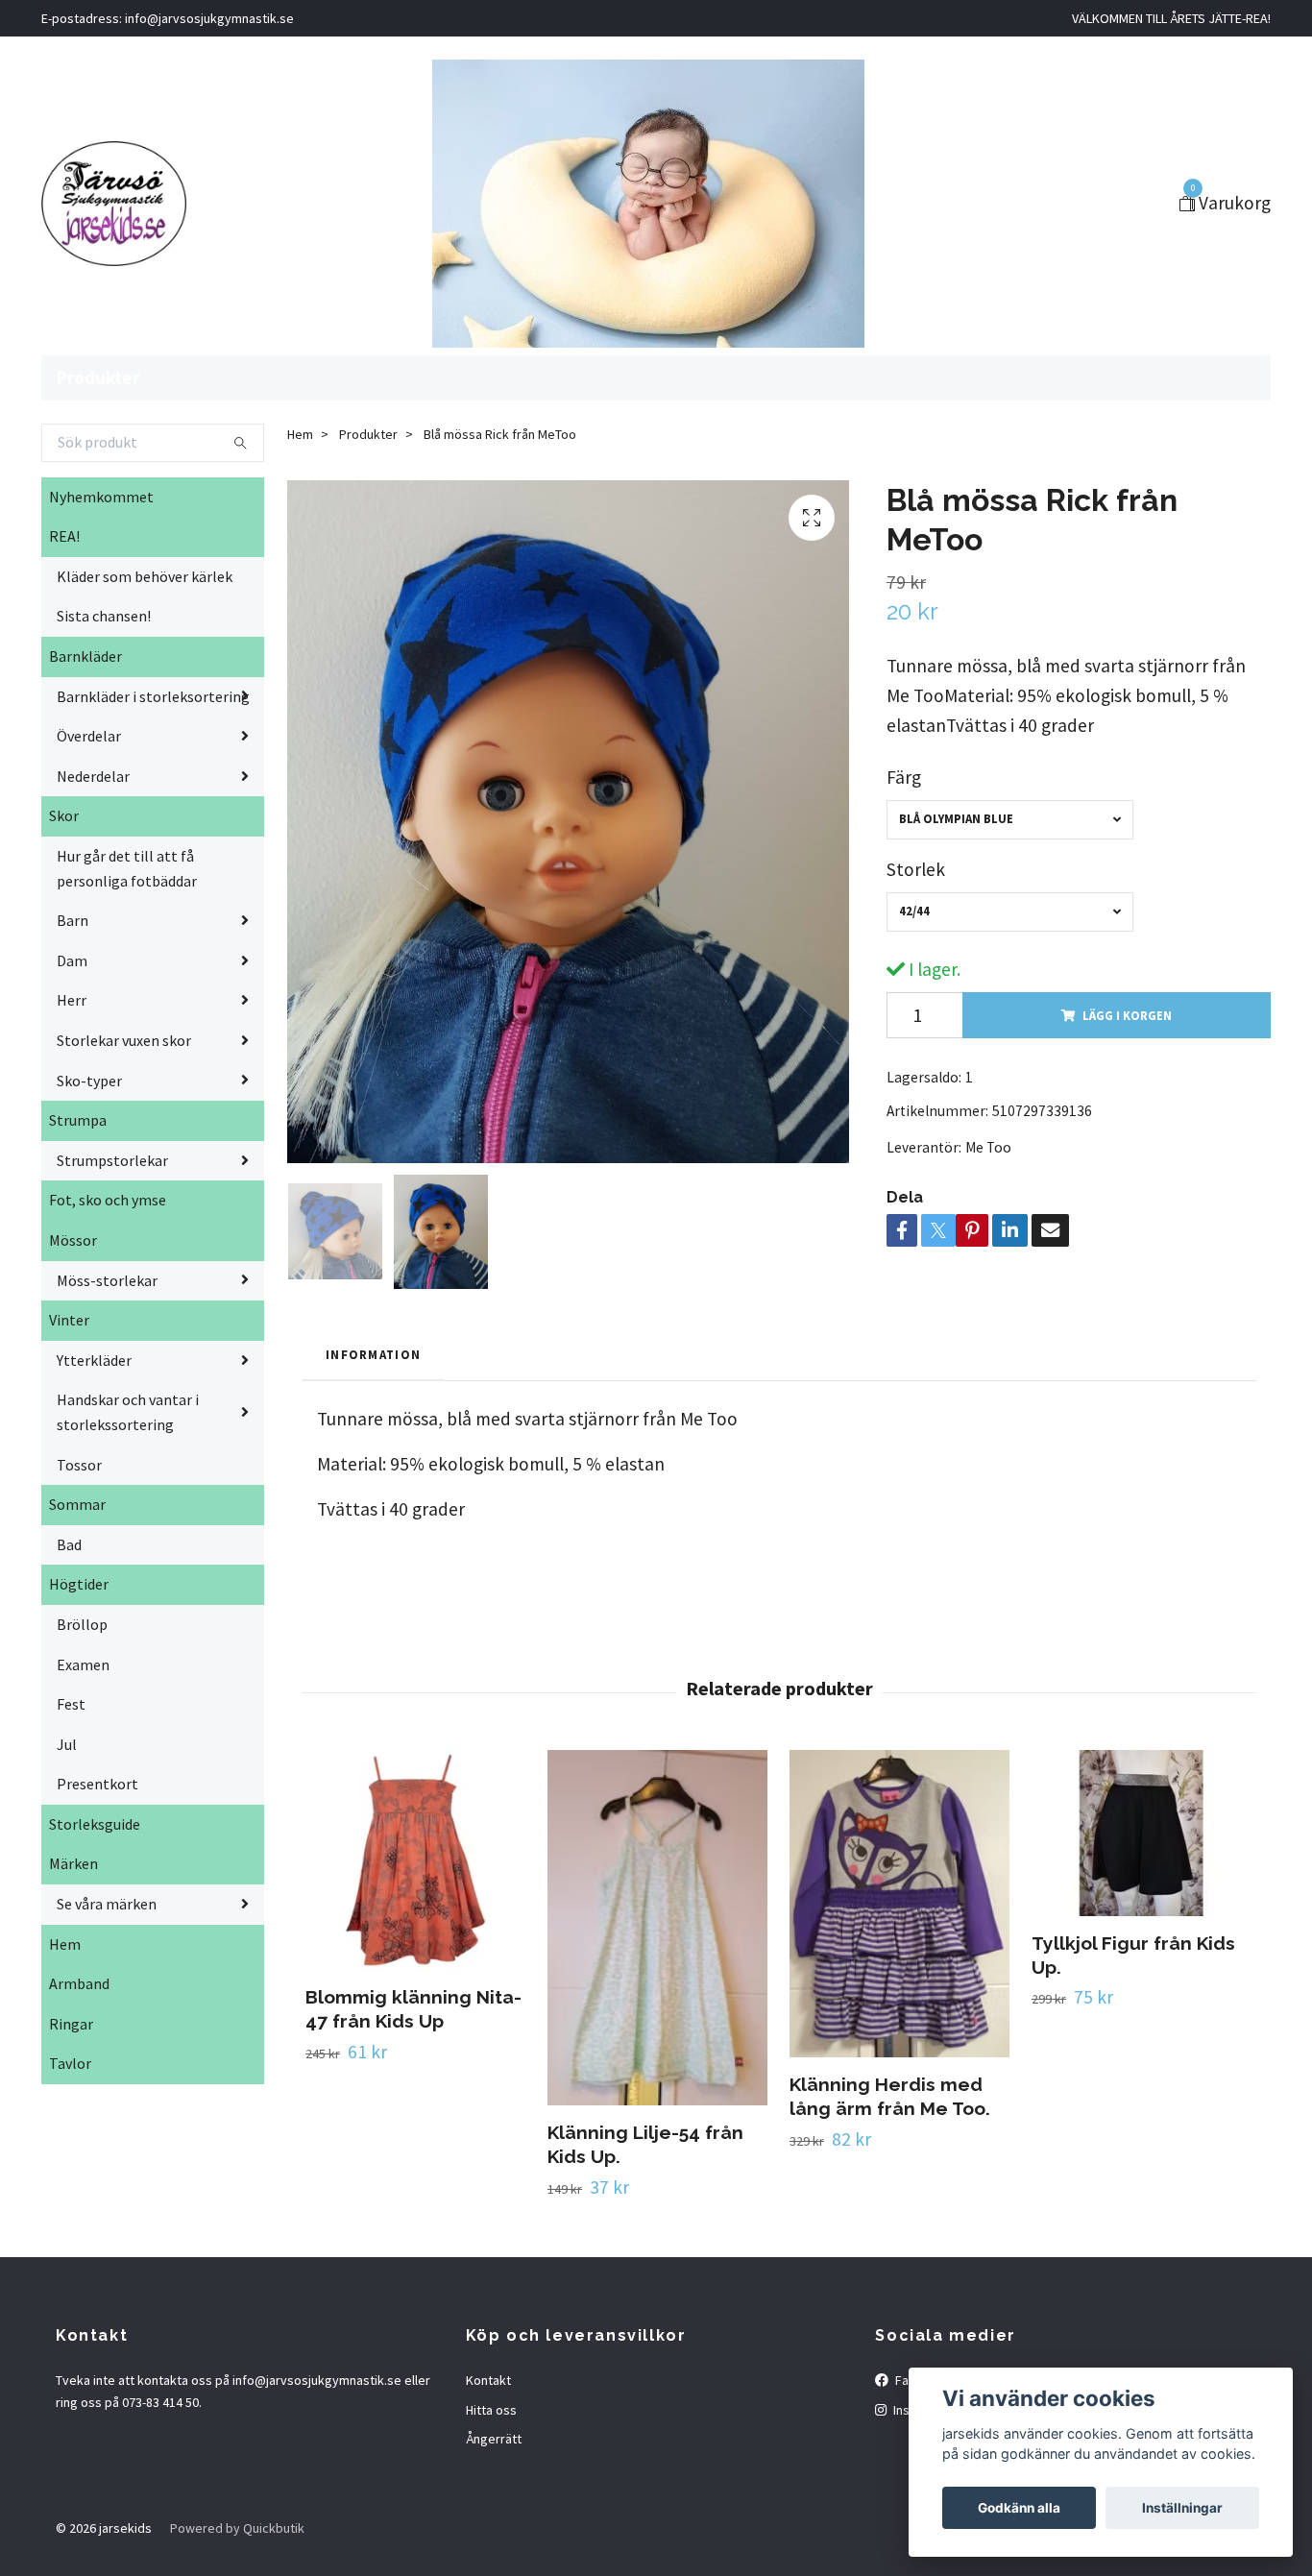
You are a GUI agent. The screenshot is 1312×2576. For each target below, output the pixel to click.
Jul (67, 1744)
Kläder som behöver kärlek (145, 576)
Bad (69, 1544)
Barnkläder (85, 656)
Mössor (73, 1240)
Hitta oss (491, 2410)
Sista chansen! (104, 616)
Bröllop (82, 1624)
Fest (71, 1704)
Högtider (79, 1584)
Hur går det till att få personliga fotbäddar (127, 868)
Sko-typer (89, 1081)
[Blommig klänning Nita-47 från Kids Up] (415, 1860)
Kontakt (488, 2380)
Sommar (77, 1504)
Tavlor (70, 2063)
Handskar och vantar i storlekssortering (128, 1412)
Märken (73, 1863)
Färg (904, 777)
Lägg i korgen (1127, 1015)
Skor (64, 815)
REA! (64, 536)
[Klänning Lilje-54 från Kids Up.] (657, 1927)
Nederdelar (93, 776)
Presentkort (97, 1784)
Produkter (98, 377)
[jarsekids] (114, 204)
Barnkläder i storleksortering (153, 696)
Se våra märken (107, 1904)
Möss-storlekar (107, 1280)
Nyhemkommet (101, 497)
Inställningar (1182, 2508)
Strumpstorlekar (112, 1160)
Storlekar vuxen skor (124, 1040)
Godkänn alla (1019, 2508)
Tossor (79, 1465)
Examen (83, 1665)
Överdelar (89, 736)
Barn (73, 920)
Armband (79, 1983)
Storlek (916, 869)
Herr (72, 1000)
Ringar (71, 2024)
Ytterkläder (94, 1360)
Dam (72, 960)
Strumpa (78, 1120)
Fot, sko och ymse (108, 1200)
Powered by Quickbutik (237, 2528)
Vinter (69, 1320)
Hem (65, 1944)
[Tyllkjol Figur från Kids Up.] (1142, 1833)
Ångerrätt (494, 2439)
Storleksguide (95, 1824)
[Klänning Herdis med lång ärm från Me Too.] (899, 1904)
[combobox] (1010, 820)
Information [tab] (373, 1354)
